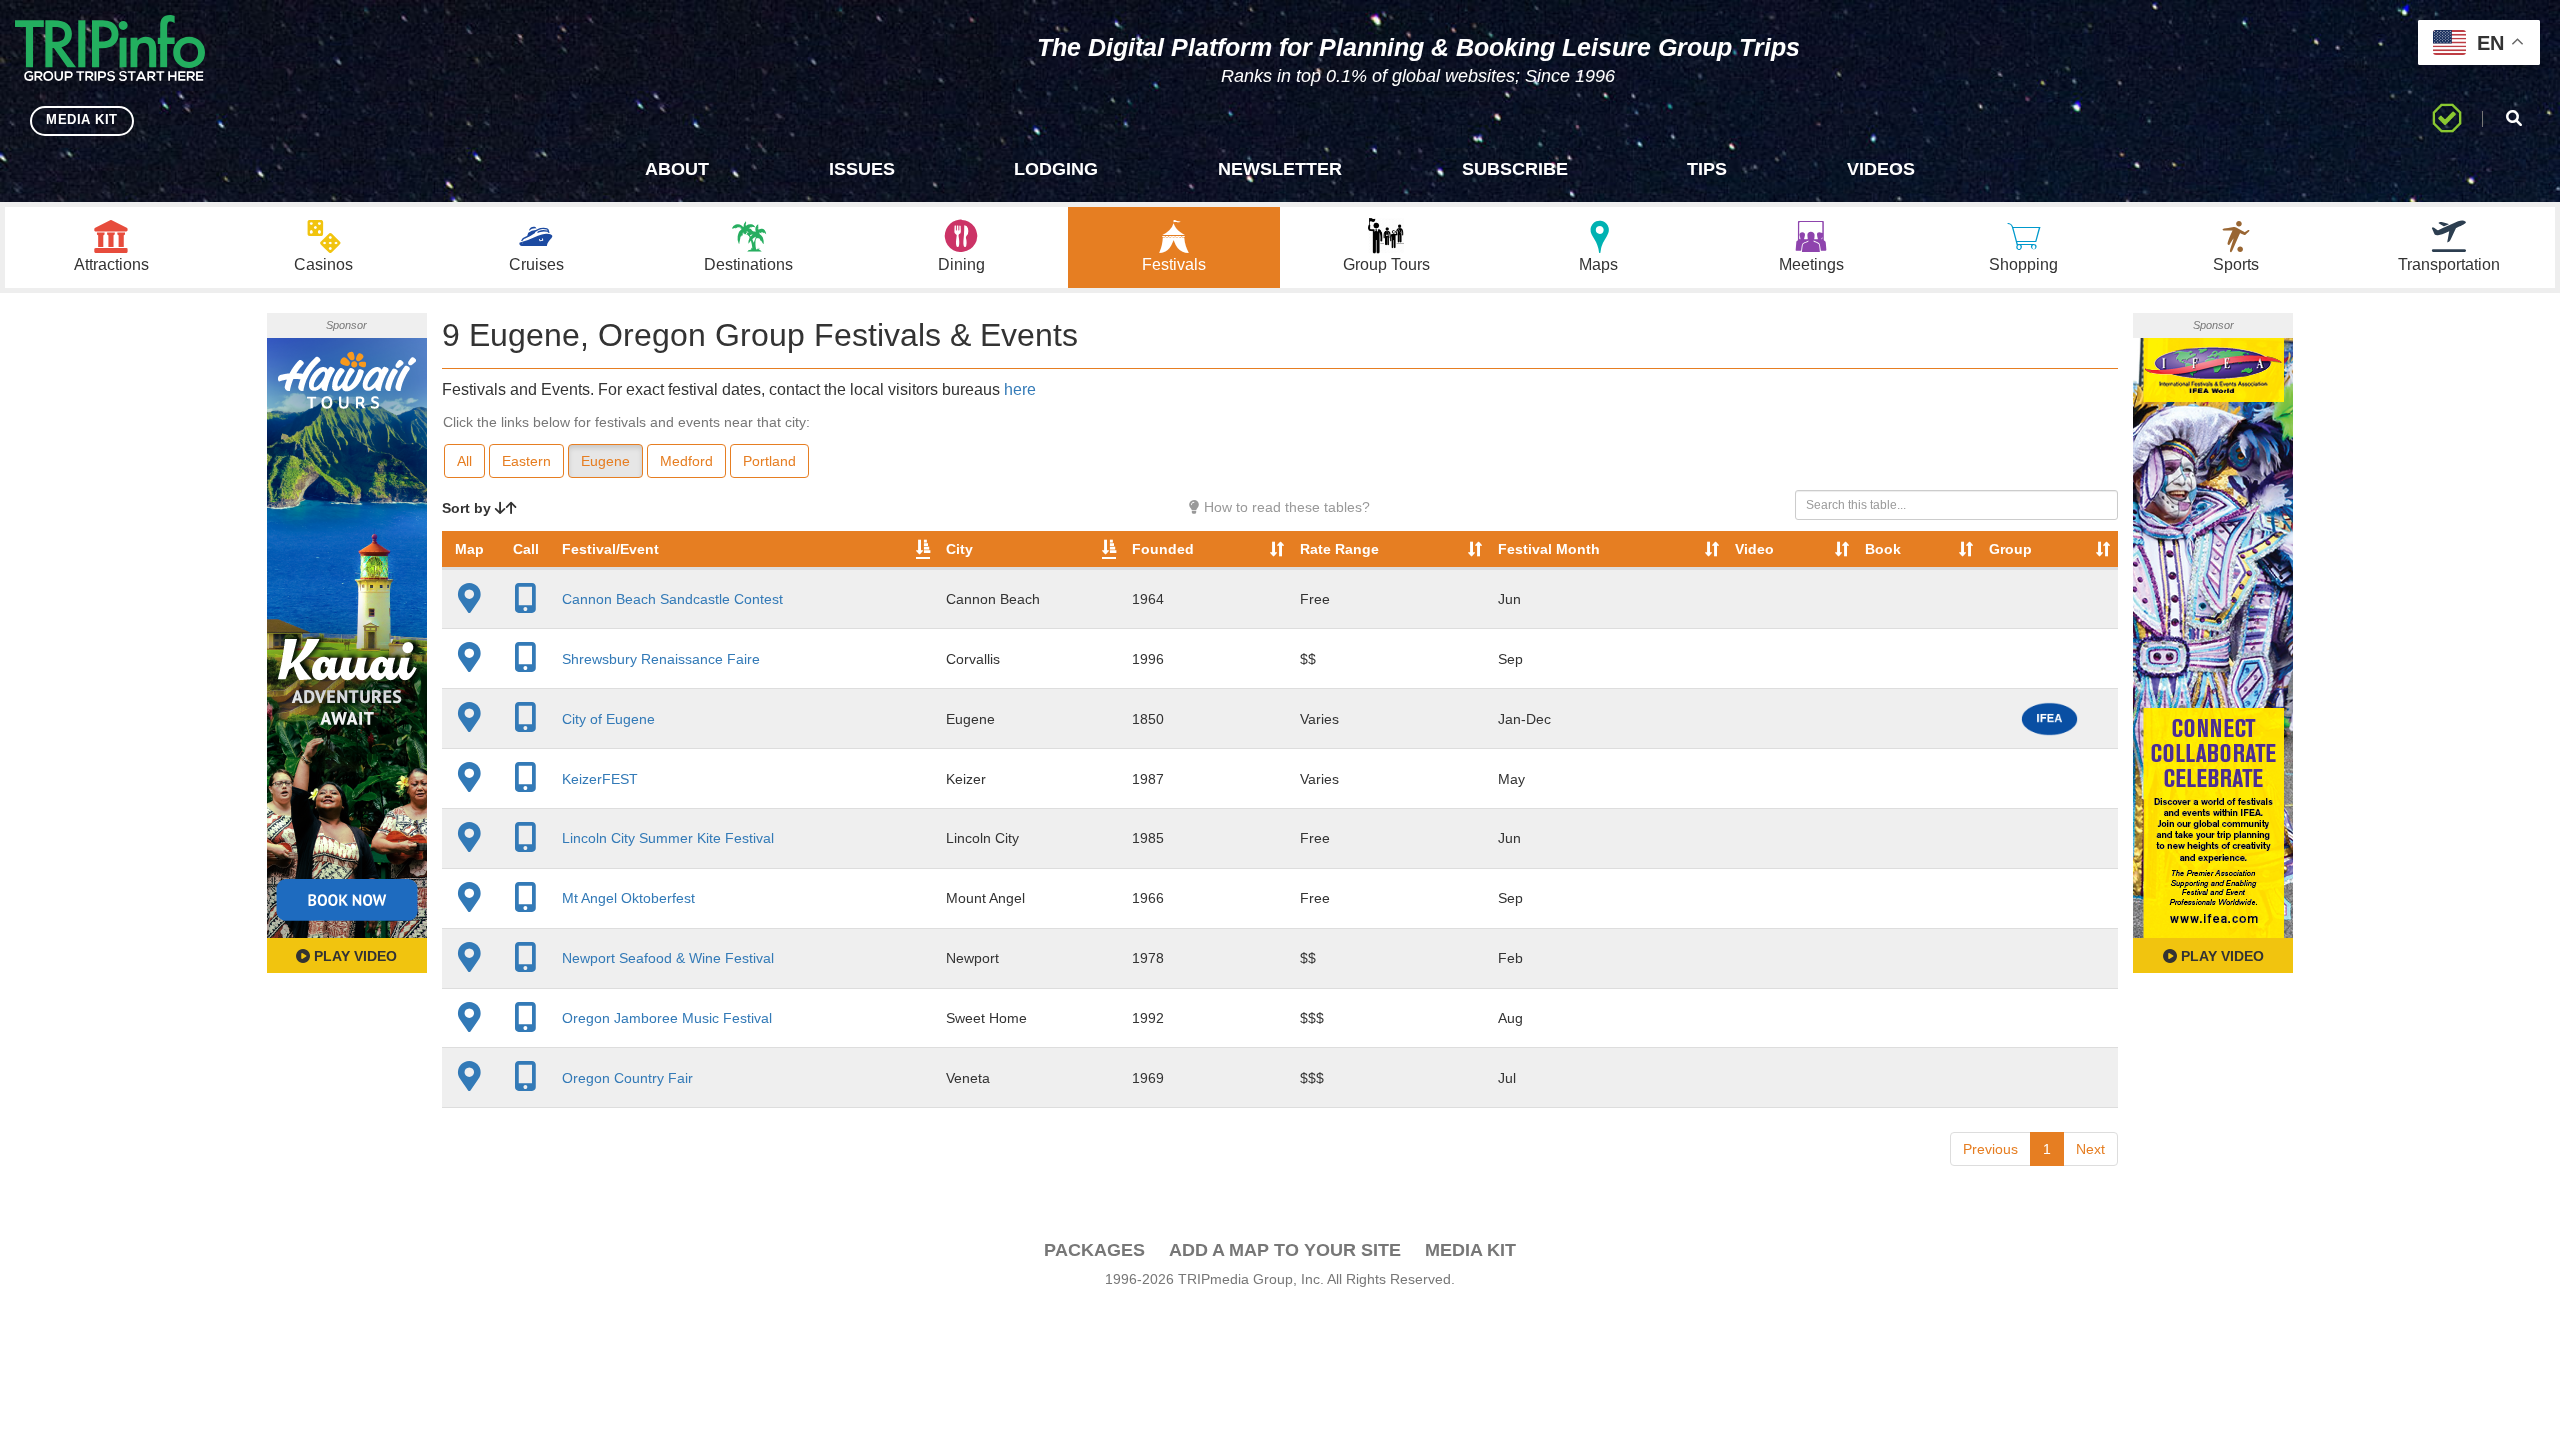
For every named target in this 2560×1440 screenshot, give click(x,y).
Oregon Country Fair (627, 1078)
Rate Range (1339, 549)
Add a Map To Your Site (1285, 1250)
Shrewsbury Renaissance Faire (661, 659)
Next (2090, 1149)
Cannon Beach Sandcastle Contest (672, 599)
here (1020, 389)
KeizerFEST (600, 779)
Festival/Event (610, 549)
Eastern (526, 461)
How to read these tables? (1285, 507)
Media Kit (1470, 1250)
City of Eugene (608, 719)
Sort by (468, 508)
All (464, 461)
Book (1883, 549)
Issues (862, 169)
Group (2010, 549)
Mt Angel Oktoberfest (628, 898)
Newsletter (1280, 169)
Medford (686, 461)
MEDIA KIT (82, 119)
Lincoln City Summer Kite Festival (668, 838)
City (959, 549)
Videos (1881, 169)
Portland (769, 461)
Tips (1707, 169)
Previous (1990, 1149)
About (677, 169)
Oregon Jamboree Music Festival (667, 1018)
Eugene (605, 461)
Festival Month (1549, 549)
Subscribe (1515, 169)
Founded (1163, 549)
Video (1754, 549)
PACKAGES (1094, 1250)
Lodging (1056, 169)
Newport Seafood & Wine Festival (668, 958)
